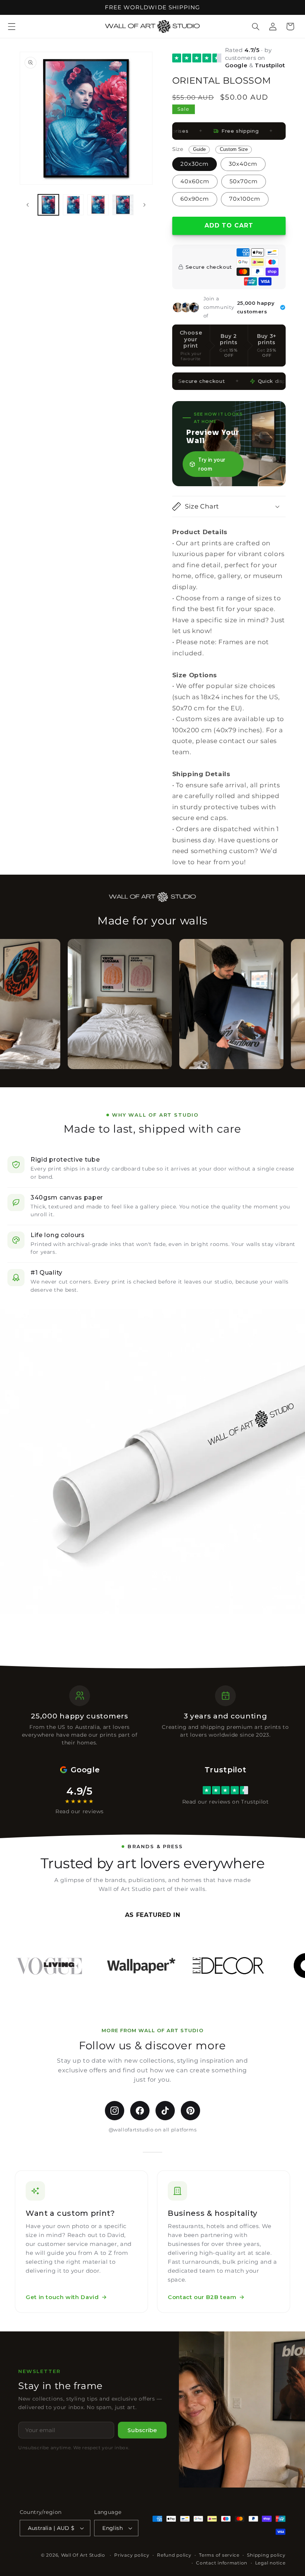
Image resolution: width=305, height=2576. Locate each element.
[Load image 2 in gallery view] (73, 205)
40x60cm (195, 181)
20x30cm (195, 164)
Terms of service (219, 2555)
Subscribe (142, 2430)
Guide (199, 149)
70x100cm (245, 199)
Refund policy (174, 2555)
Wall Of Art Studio (83, 2555)
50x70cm (244, 181)
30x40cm (243, 164)
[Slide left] (28, 205)
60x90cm (195, 199)
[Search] (256, 26)
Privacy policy (132, 2555)
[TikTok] (165, 2111)
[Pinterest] (190, 2111)
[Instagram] (115, 2111)
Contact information (222, 2563)
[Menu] (12, 26)
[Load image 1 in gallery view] (48, 205)
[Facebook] (140, 2111)
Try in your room (212, 464)
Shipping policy (266, 2555)
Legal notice (270, 2563)
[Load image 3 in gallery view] (98, 205)
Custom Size (234, 149)
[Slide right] (144, 205)
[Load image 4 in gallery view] (123, 205)
